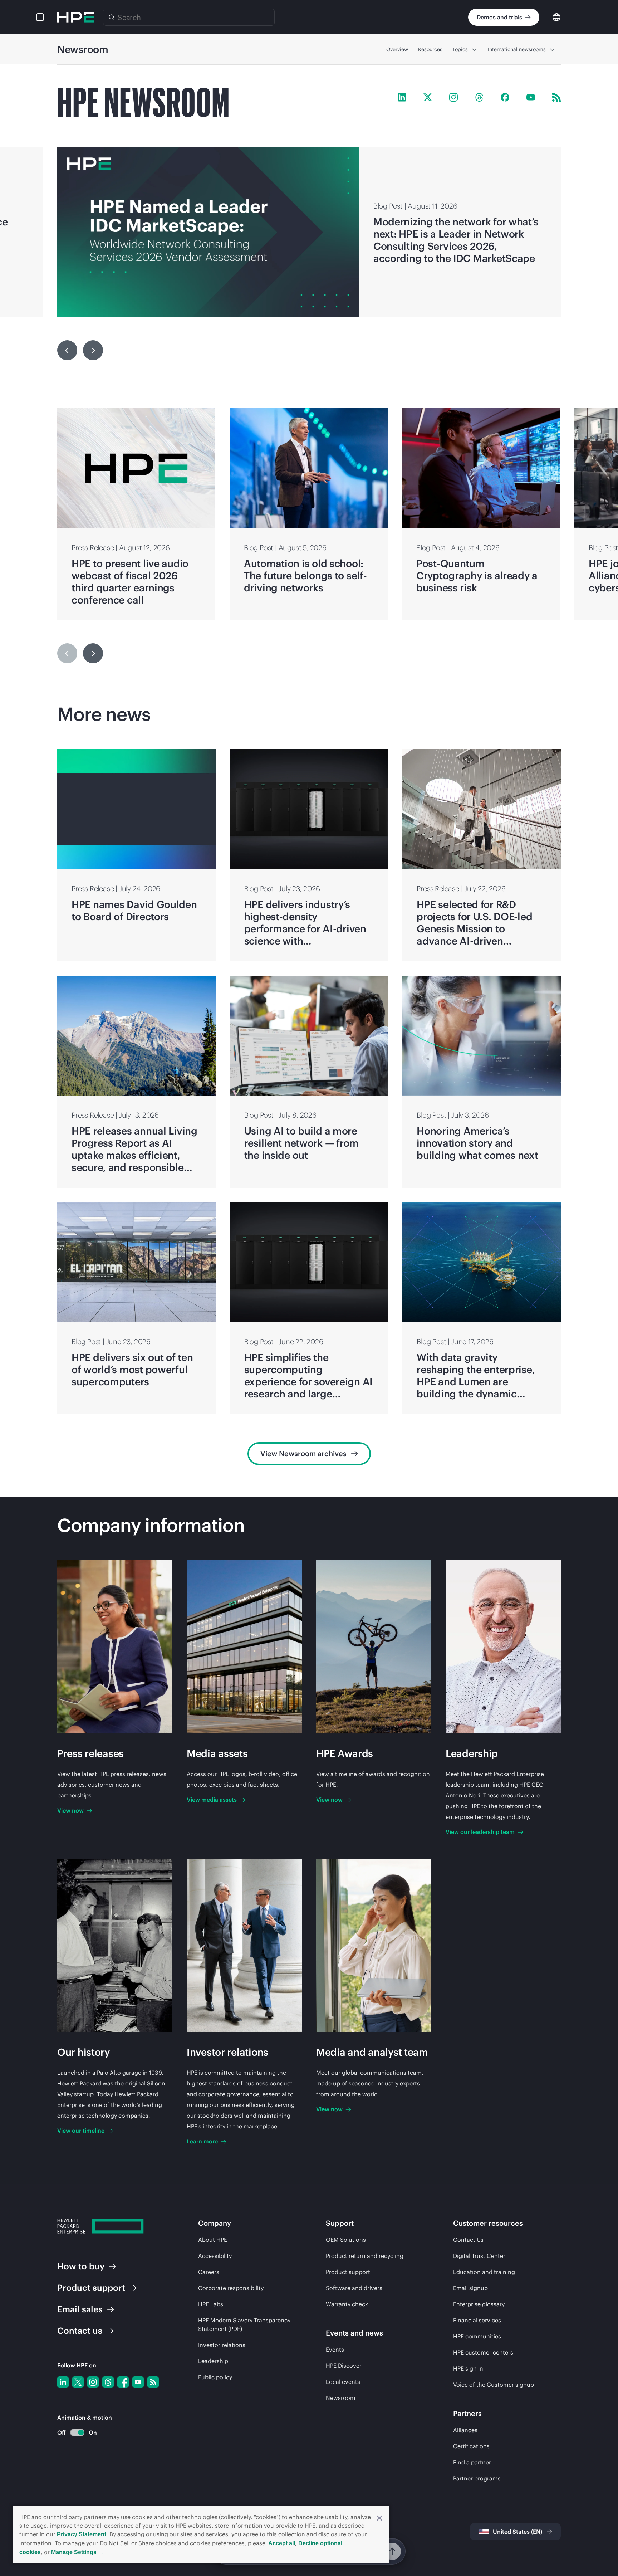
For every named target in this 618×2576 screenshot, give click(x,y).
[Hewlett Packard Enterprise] (76, 17)
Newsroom (341, 2398)
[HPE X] (428, 97)
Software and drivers (354, 2288)
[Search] (112, 17)
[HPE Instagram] (453, 97)
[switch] (73, 2433)
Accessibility (215, 2256)
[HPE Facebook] (505, 97)
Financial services (477, 2320)
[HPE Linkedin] (402, 97)
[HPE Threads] (479, 97)
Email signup (470, 2288)
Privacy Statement (82, 2534)
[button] (379, 2517)
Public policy (215, 2377)
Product (91, 2288)
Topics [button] (460, 49)
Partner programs (477, 2478)
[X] (78, 2382)
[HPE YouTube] (531, 97)
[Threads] (108, 2382)
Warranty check (347, 2304)
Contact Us (468, 2240)
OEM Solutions (346, 2240)
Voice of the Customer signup (494, 2385)
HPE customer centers (483, 2352)
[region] (309, 232)
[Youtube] (138, 2382)
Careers (209, 2272)
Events (335, 2350)
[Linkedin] (63, 2382)
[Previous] (67, 350)
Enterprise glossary (479, 2304)
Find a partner (472, 2462)
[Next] (93, 653)
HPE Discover (344, 2366)
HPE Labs (211, 2304)
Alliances (465, 2430)
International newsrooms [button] (517, 49)
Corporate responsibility (231, 2288)
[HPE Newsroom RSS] (556, 97)
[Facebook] (123, 2382)
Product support (348, 2272)
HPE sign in (468, 2368)
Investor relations (222, 2345)
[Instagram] (93, 2382)
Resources (430, 49)
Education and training (484, 2272)
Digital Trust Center (479, 2256)
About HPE (213, 2240)
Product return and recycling (365, 2256)
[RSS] (153, 2382)
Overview (397, 49)
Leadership (213, 2361)
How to (81, 2266)
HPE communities (477, 2336)
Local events (343, 2382)
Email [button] (80, 2309)
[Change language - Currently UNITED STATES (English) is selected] (556, 17)
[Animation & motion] (77, 2433)
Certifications (471, 2446)
